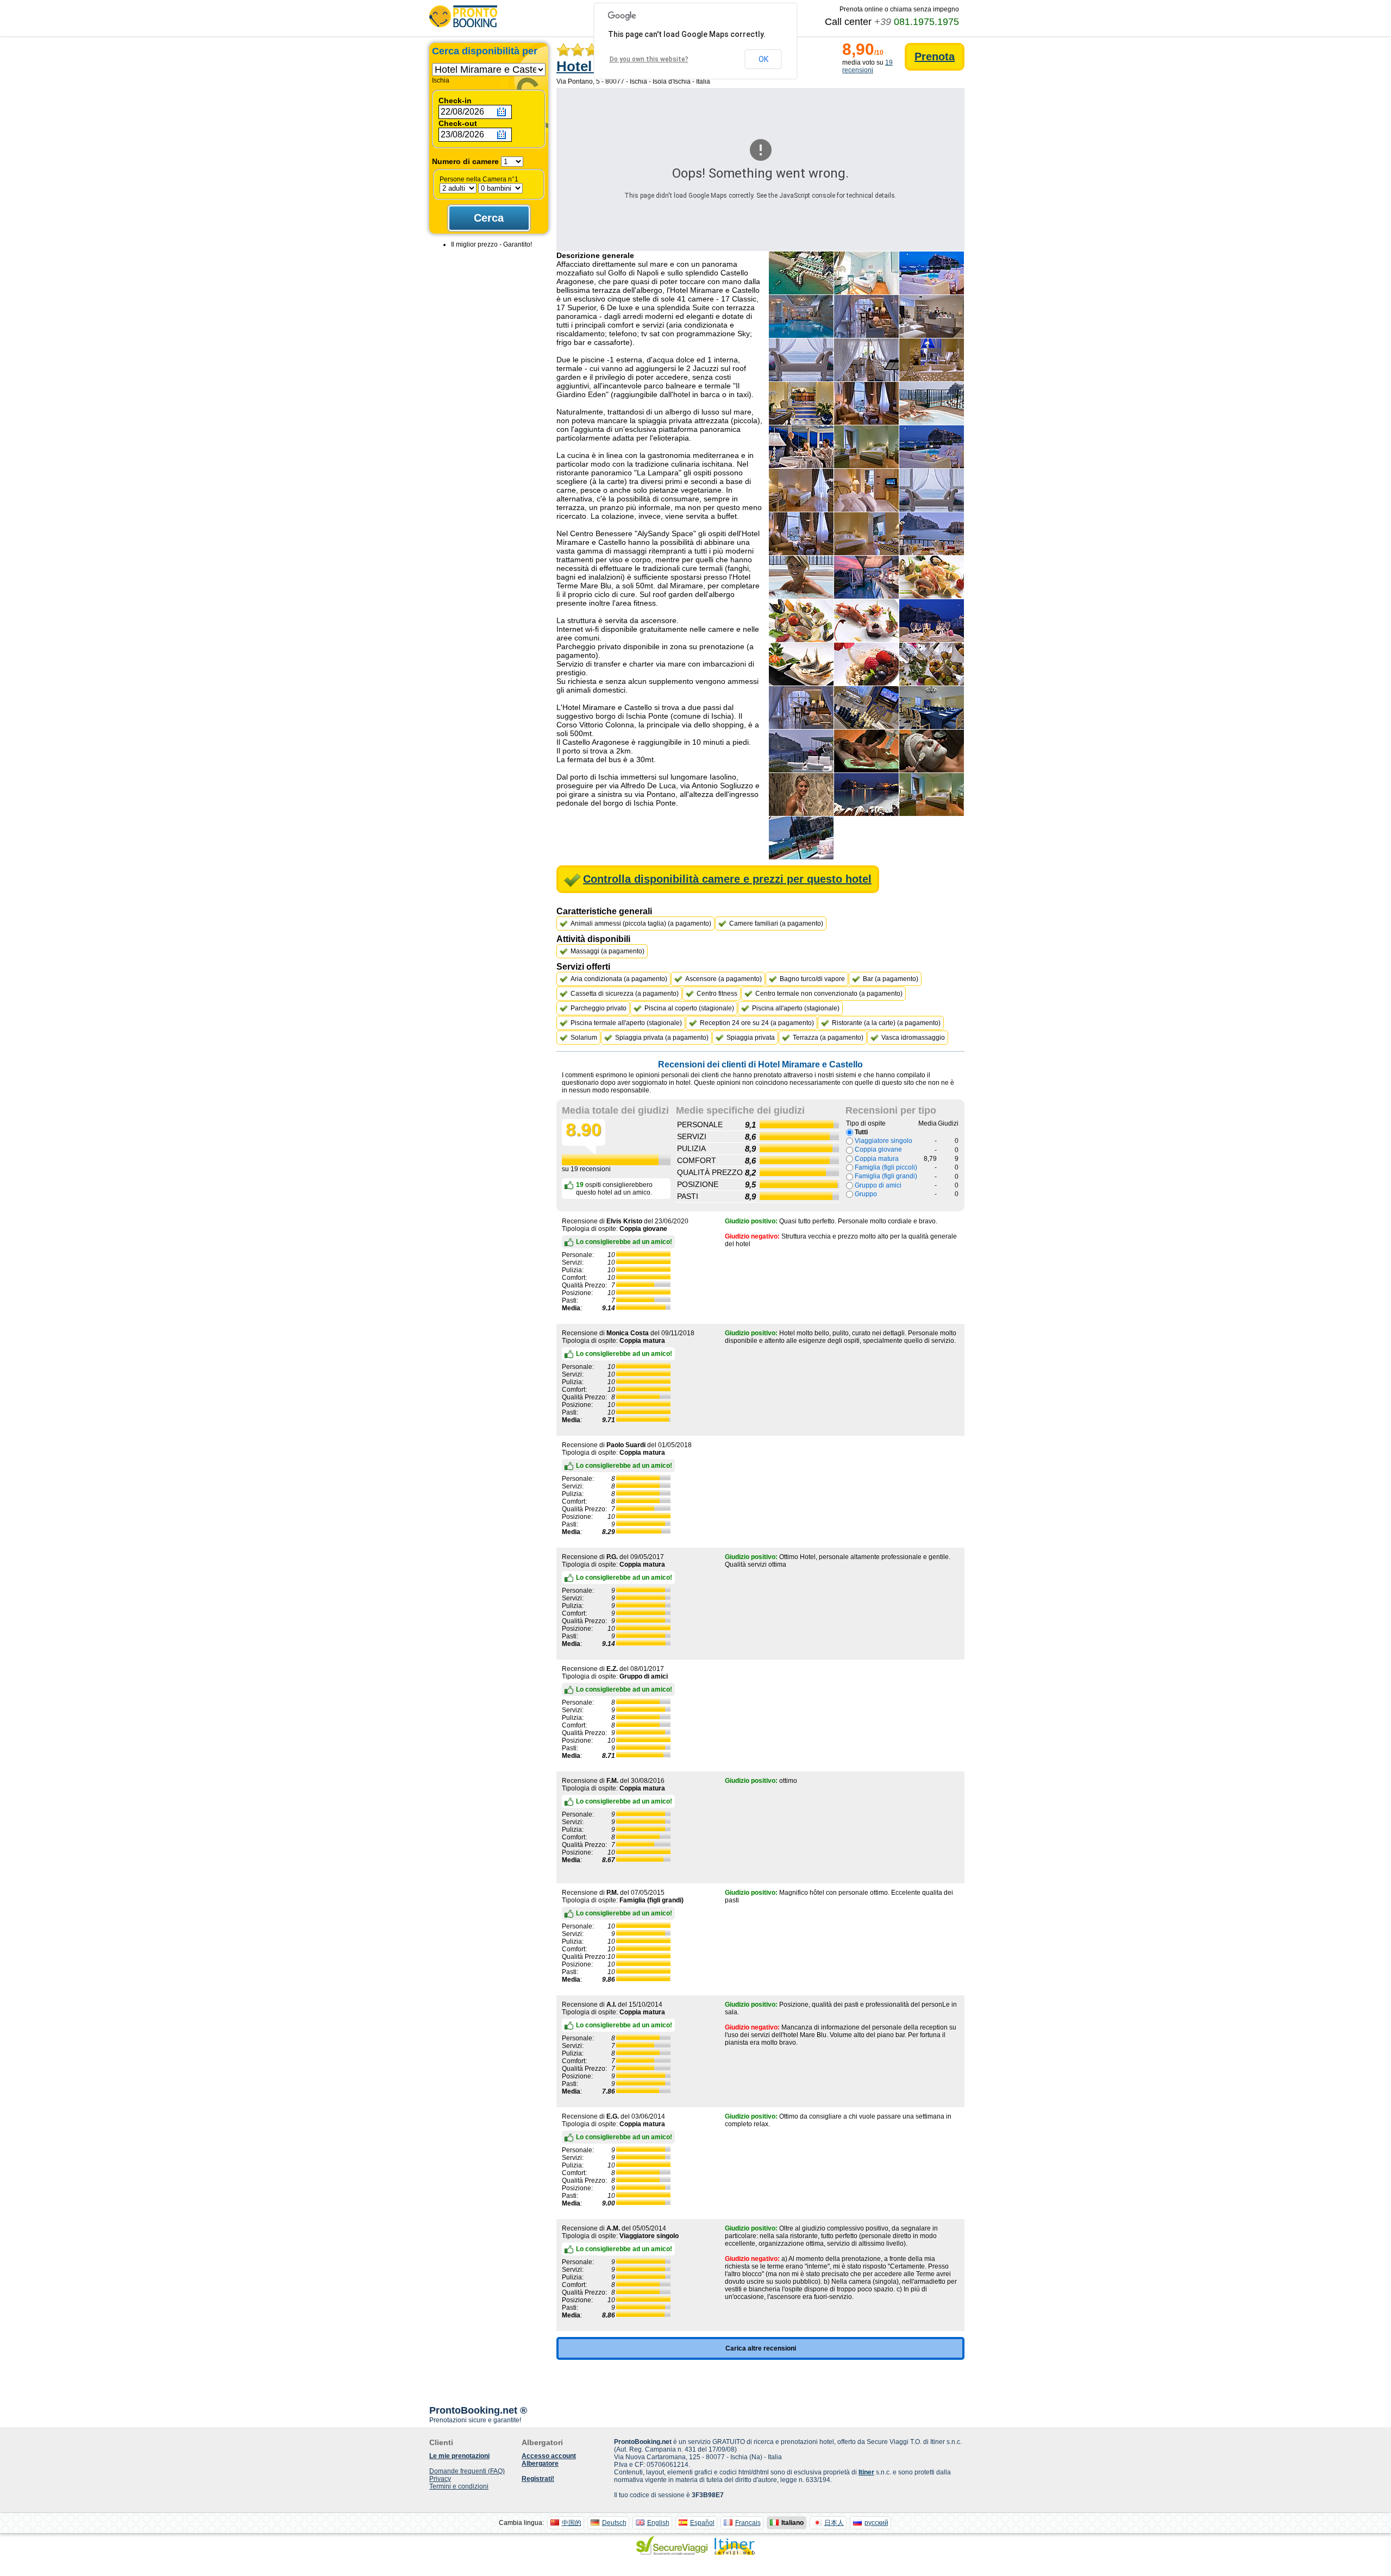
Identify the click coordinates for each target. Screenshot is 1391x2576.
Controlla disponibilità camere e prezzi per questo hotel (727, 879)
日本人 (834, 2523)
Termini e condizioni (459, 2486)
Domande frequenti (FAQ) (467, 2471)
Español (702, 2523)
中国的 (572, 2523)
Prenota (935, 56)
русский (876, 2523)
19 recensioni (867, 66)
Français (748, 2523)
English (658, 2523)
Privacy (440, 2479)
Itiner (866, 2472)
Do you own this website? (649, 59)
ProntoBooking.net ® (478, 2410)
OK (763, 59)
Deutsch (614, 2523)
